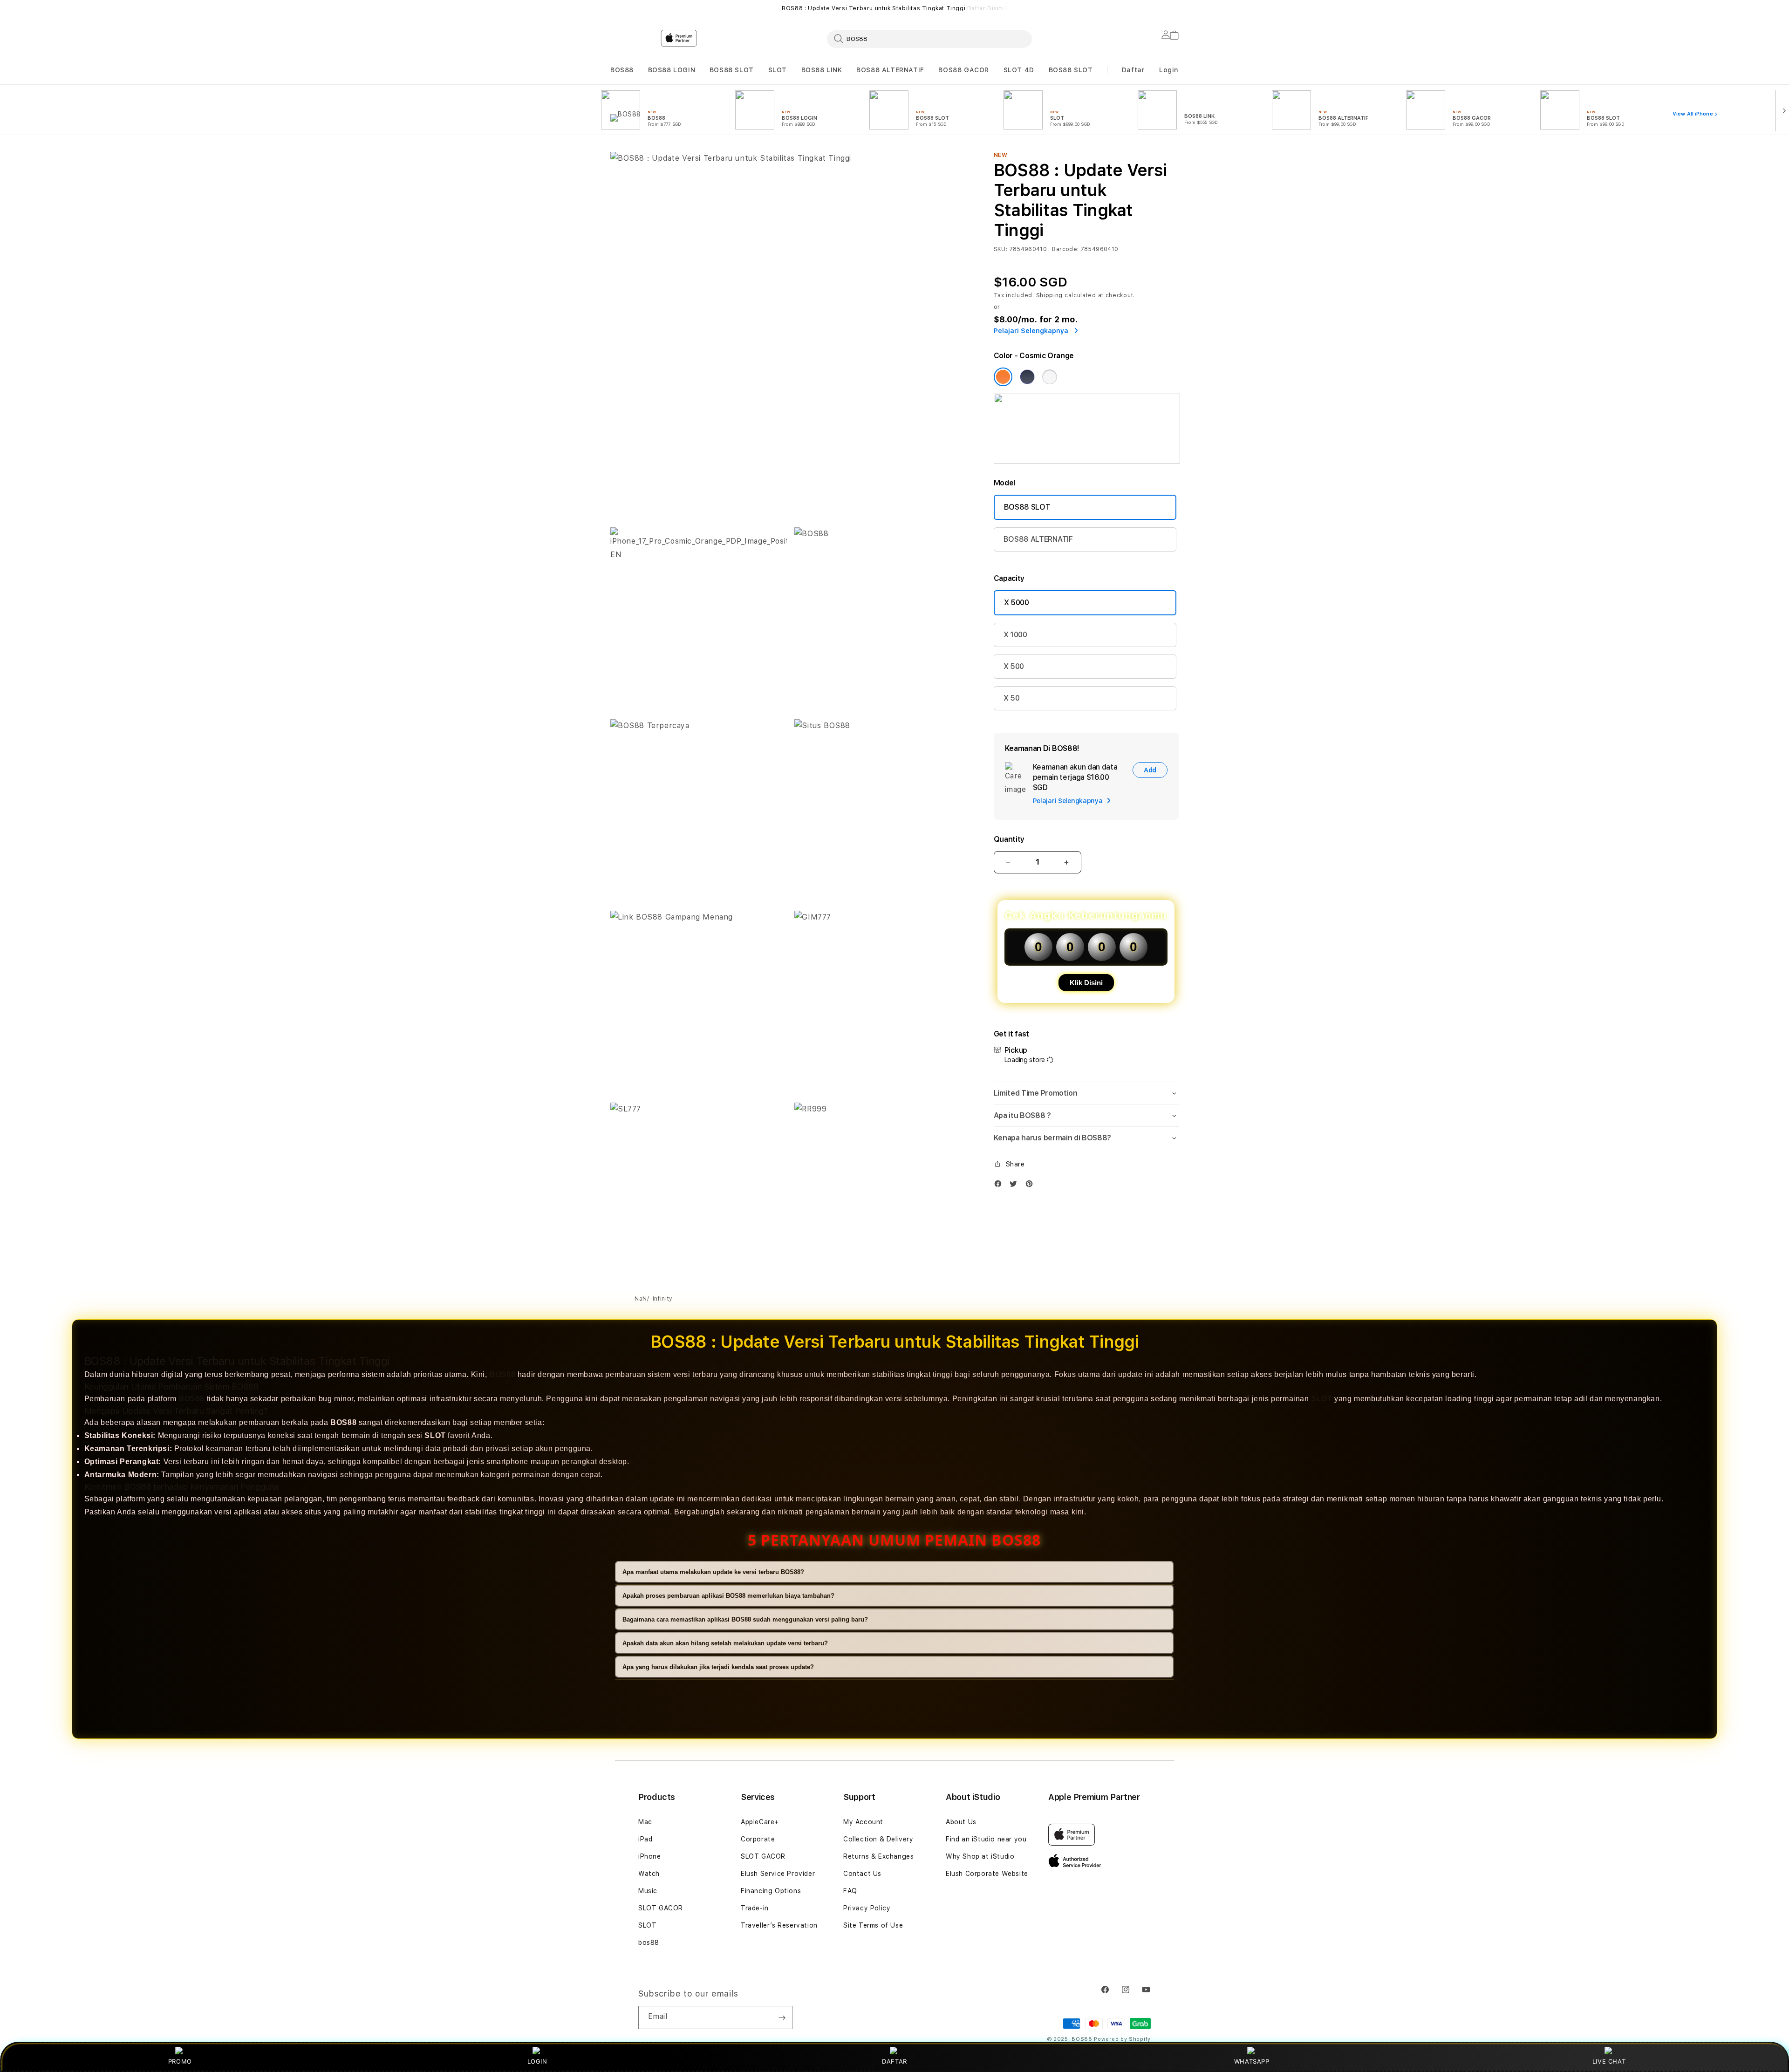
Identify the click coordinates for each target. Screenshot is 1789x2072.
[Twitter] (1016, 1186)
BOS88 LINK (822, 70)
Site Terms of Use (873, 1925)
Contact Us (862, 1874)
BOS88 (622, 70)
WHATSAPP (1252, 2061)
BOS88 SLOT (732, 70)
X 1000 (1015, 635)
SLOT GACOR (661, 1908)
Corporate (758, 1839)
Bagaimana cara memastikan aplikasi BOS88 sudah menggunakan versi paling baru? (745, 1619)
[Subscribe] (782, 2017)
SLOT (778, 70)
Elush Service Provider (778, 1874)
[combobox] (929, 39)
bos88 (649, 1942)
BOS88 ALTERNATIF (890, 70)
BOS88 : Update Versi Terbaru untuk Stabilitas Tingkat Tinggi (894, 8)
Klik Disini (1086, 983)
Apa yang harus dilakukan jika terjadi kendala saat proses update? (718, 1667)
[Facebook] (1000, 1186)
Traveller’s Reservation (779, 1925)
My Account (863, 1822)
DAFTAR (894, 2061)
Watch (649, 1874)
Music (648, 1891)
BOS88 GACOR (964, 70)
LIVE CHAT (1609, 2061)
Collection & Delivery (878, 1839)
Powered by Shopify (1122, 2039)
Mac (645, 1822)
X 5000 (1017, 603)
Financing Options (771, 1891)
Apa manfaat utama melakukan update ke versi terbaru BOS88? (713, 1572)
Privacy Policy (867, 1908)
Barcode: (1065, 249)
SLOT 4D (1019, 70)
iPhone (650, 1856)
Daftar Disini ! (987, 8)
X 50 (1012, 698)
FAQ (850, 1891)
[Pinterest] (1031, 1186)
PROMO (180, 2061)
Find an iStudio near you (986, 1839)
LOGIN (537, 2061)
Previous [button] (615, 8)
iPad (645, 1839)
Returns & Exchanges (878, 1856)
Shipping (1050, 295)
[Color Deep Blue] (1027, 377)
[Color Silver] (1050, 377)
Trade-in (755, 1908)
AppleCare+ (760, 1822)
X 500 (1014, 666)
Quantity (1009, 839)
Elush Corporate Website (987, 1874)
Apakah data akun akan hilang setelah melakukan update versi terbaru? (725, 1643)
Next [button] (1174, 8)
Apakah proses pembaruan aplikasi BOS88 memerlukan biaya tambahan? (728, 1596)
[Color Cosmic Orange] (1003, 377)
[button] (622, 70)
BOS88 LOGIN (672, 70)
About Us (961, 1822)
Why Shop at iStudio (980, 1856)
